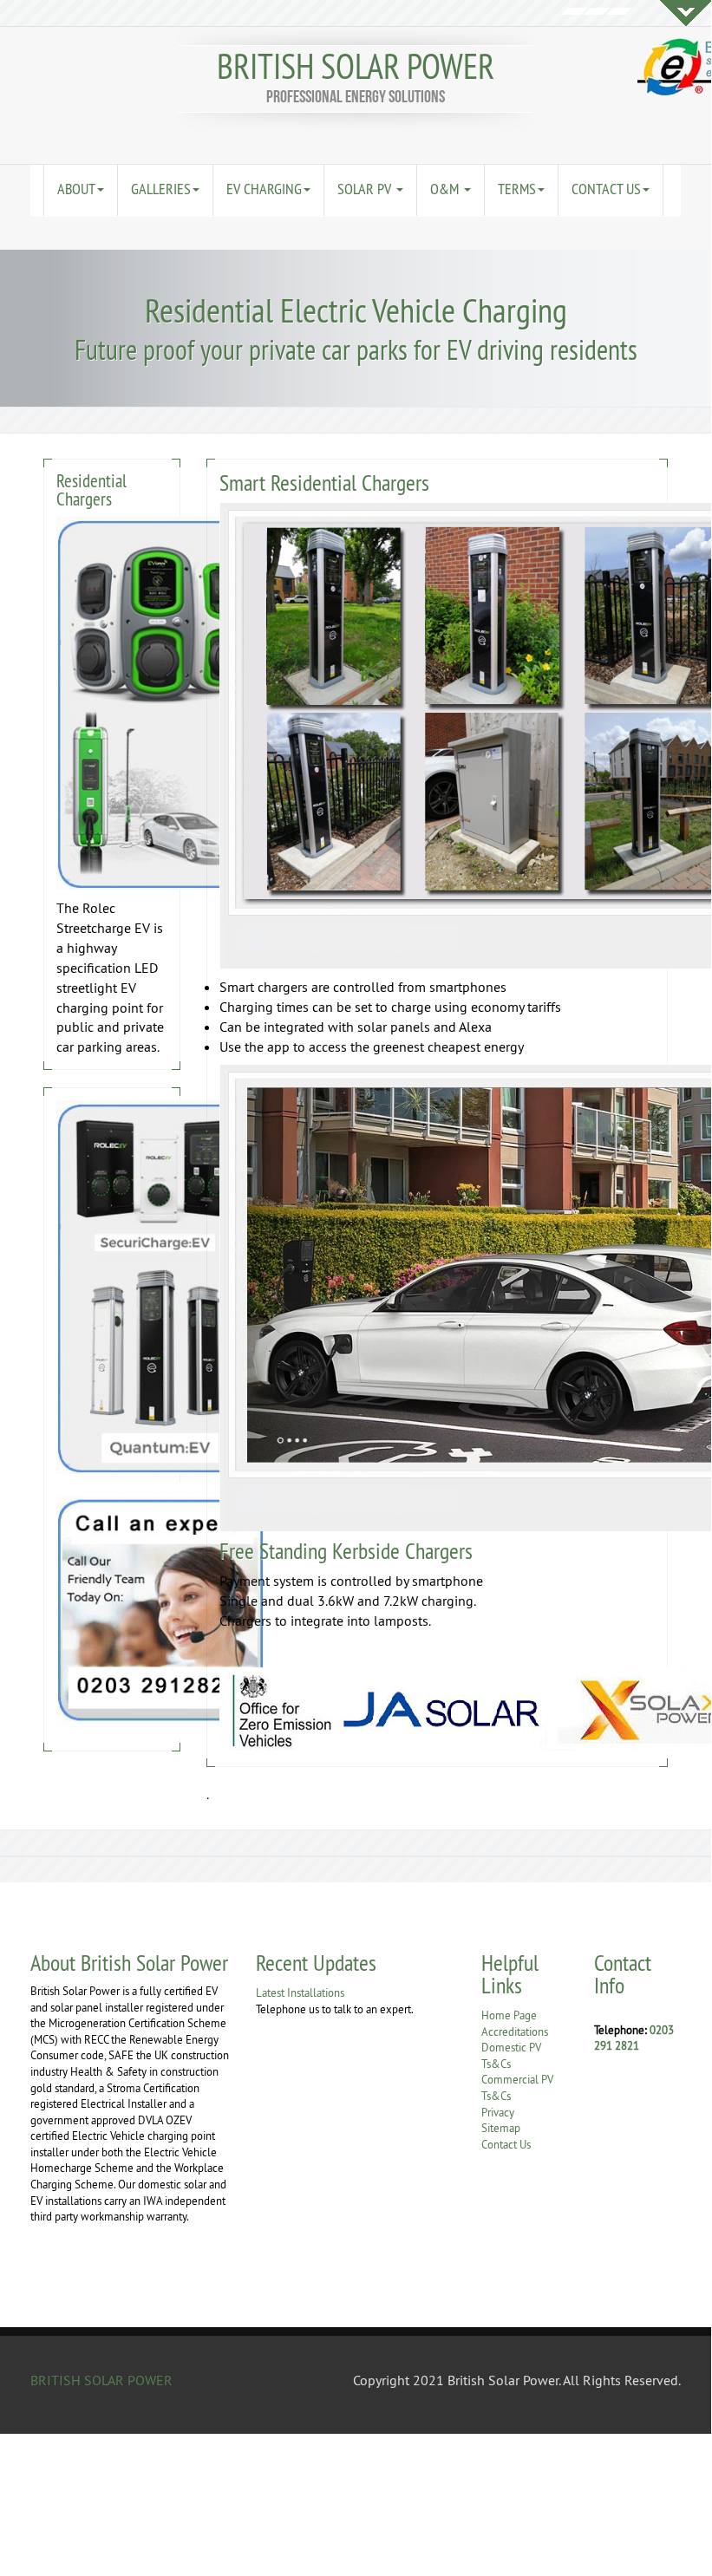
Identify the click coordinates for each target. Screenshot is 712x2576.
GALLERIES (161, 189)
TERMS (517, 189)
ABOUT (76, 189)
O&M (446, 189)
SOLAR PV (366, 189)
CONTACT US (606, 189)
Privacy (498, 2112)
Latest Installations (300, 1992)
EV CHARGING (264, 189)
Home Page (509, 2015)
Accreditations (515, 2031)
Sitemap (501, 2128)
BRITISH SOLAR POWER (356, 66)
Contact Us (506, 2144)
